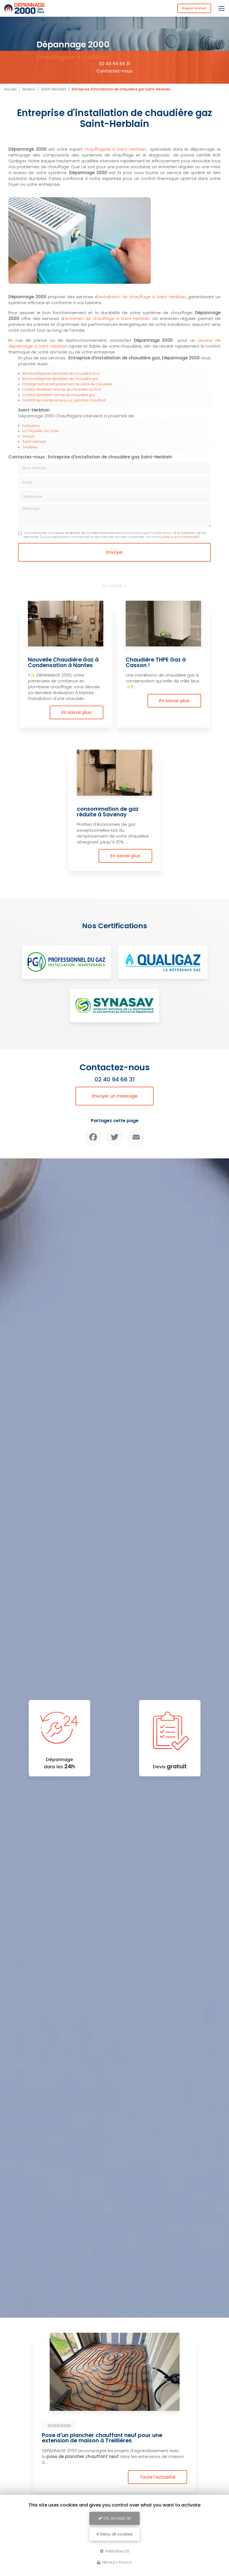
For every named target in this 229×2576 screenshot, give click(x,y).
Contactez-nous (115, 71)
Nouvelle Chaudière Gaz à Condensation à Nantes (63, 662)
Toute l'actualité (158, 2477)
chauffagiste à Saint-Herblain (115, 149)
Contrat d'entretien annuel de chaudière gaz (59, 395)
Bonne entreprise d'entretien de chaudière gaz (60, 379)
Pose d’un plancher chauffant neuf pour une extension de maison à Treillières (102, 2438)
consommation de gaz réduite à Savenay (108, 812)
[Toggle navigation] (221, 8)
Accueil (10, 89)
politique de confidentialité (179, 537)
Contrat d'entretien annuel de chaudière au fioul (62, 389)
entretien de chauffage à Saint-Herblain (108, 318)
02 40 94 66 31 (115, 64)
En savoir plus (77, 712)
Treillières (30, 447)
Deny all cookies (116, 2534)
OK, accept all (116, 2518)
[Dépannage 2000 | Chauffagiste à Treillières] (25, 8)
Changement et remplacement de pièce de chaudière (67, 384)
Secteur (29, 89)
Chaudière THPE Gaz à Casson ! (156, 662)
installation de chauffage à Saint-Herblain (142, 297)
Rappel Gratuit (194, 8)
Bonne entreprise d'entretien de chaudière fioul (61, 373)
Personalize (117, 2551)
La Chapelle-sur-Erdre (40, 431)
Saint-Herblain (53, 89)
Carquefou (31, 426)
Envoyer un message (115, 1096)
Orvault (28, 436)
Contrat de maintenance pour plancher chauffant (64, 400)
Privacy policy (117, 2562)
